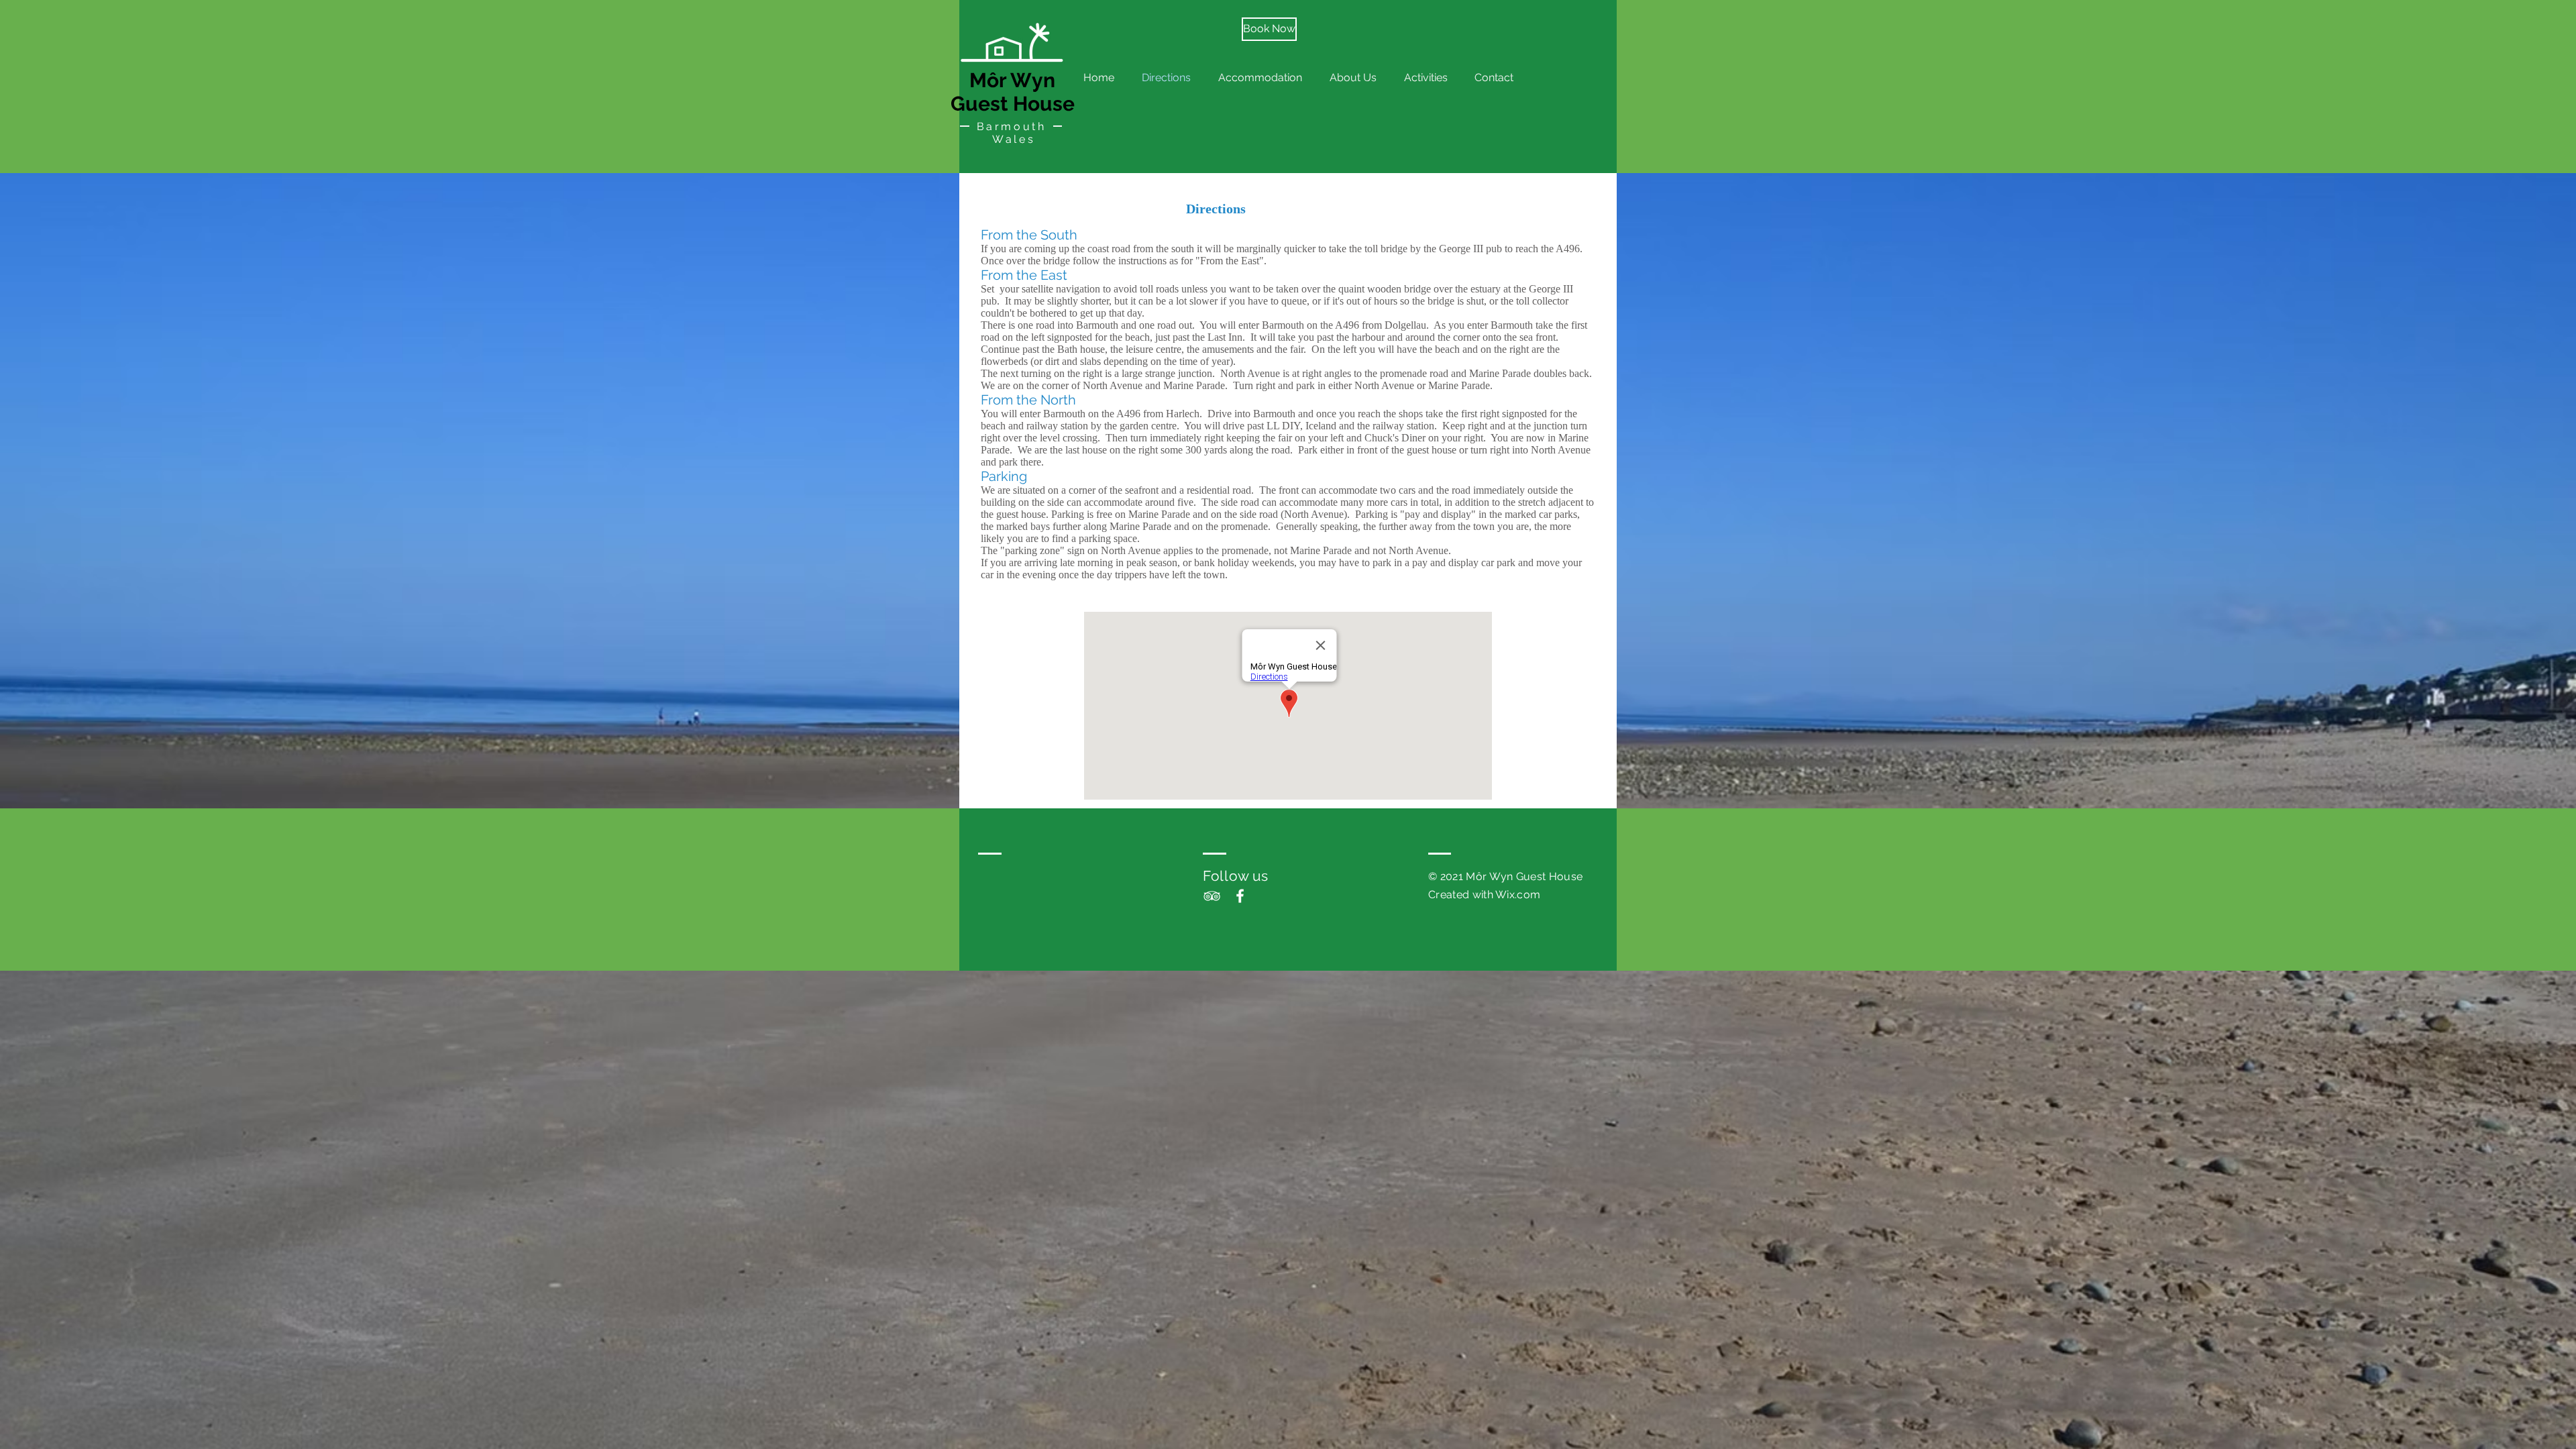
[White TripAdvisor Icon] (1212, 896)
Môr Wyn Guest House (1013, 92)
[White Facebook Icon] (1240, 896)
